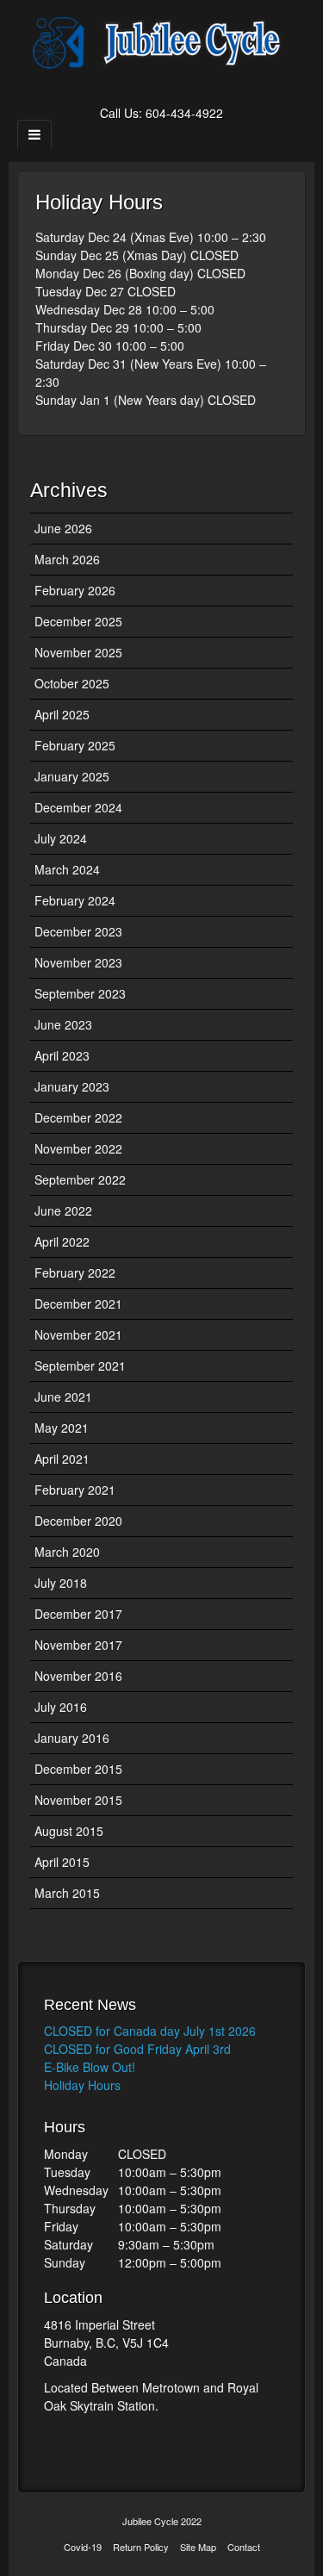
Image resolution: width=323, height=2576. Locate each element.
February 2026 (75, 590)
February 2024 (75, 900)
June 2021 (63, 1397)
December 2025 (78, 621)
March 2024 (67, 869)
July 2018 (61, 1583)
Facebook (161, 89)
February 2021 (75, 1490)
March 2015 (67, 1893)
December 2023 (78, 931)
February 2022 (75, 1272)
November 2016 (78, 1676)
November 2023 (78, 962)
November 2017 (78, 1645)
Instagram (185, 89)
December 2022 (78, 1117)
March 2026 (67, 559)
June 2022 (63, 1210)
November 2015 (78, 1800)
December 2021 (78, 1304)
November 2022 (78, 1148)
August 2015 (69, 1831)
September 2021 (80, 1366)
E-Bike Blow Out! (90, 2067)
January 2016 (72, 1738)
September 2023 (80, 993)
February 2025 (75, 745)
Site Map (198, 2547)
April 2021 (62, 1459)
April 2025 (62, 714)
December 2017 (78, 1614)
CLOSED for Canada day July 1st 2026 (150, 2031)
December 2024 (78, 807)
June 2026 (63, 528)
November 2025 (78, 652)
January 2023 (72, 1086)
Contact (244, 2547)
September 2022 (80, 1179)
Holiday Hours (82, 2085)
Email (138, 89)
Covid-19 (83, 2547)
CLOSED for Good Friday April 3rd (137, 2049)
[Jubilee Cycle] (162, 41)
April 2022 (62, 1241)
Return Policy (141, 2547)
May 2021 (62, 1428)
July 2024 (61, 838)
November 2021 (78, 1335)
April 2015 (62, 1862)
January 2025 (72, 776)
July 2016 (61, 1707)
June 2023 (63, 1024)
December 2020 (78, 1521)
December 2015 (78, 1769)
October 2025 (72, 683)
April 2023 (62, 1055)
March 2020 (67, 1552)
